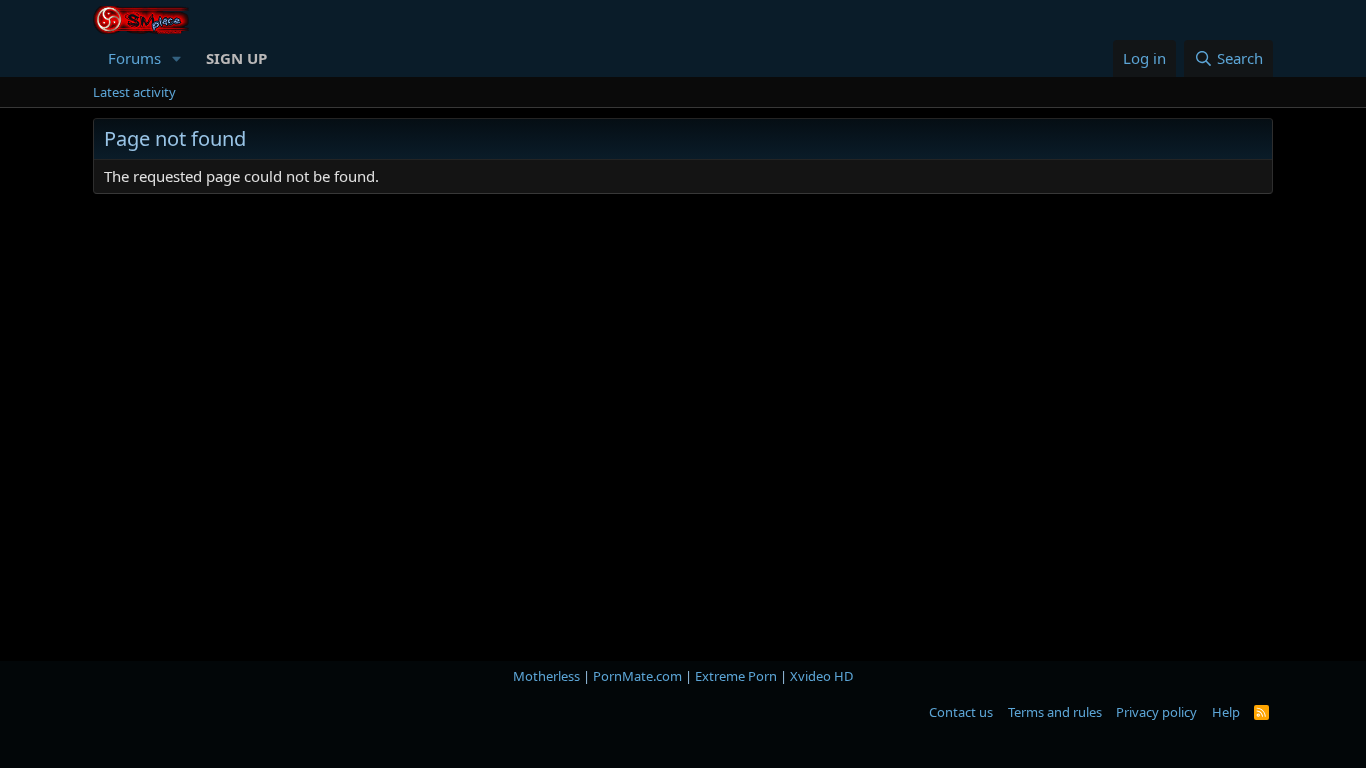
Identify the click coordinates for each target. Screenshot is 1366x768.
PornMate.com (637, 676)
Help (1226, 712)
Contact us (961, 712)
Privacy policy (1156, 712)
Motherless (546, 676)
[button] (177, 58)
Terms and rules (1055, 712)
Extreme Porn (736, 676)
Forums (134, 58)
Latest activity (134, 92)
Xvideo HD (821, 676)
